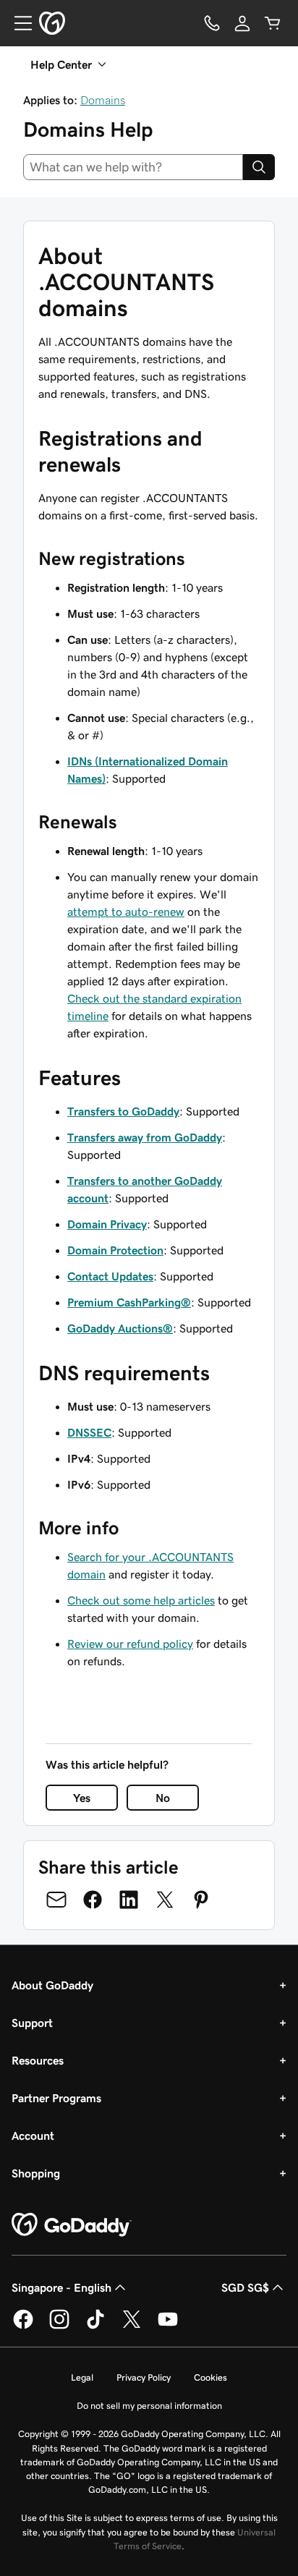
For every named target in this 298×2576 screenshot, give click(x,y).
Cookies (210, 2377)
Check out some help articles (141, 1600)
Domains (103, 100)
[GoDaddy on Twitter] (132, 2326)
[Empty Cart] (273, 23)
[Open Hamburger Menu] (17, 23)
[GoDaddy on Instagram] (59, 2326)
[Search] (259, 167)
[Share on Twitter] (165, 1900)
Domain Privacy (107, 1224)
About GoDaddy (52, 1985)
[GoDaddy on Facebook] (23, 2326)
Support (32, 2023)
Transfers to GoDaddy (123, 1111)
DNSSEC (89, 1432)
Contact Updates (110, 1276)
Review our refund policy (130, 1644)
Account (33, 2135)
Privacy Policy (144, 2377)
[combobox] (133, 167)
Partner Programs (56, 2098)
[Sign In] (242, 23)
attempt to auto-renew (126, 911)
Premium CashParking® (129, 1302)
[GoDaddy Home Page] (72, 2225)
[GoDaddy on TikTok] (95, 2326)
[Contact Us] (212, 23)
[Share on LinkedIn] (129, 1900)
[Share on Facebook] (93, 1900)
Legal (82, 2377)
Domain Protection (115, 1250)
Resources (38, 2060)
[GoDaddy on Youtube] (168, 2326)
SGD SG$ (245, 2287)
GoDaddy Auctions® (120, 1328)
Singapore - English (61, 2287)
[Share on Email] (56, 1900)
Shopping (36, 2173)
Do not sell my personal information (149, 2406)
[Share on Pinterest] (201, 1900)
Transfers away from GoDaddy (145, 1137)
